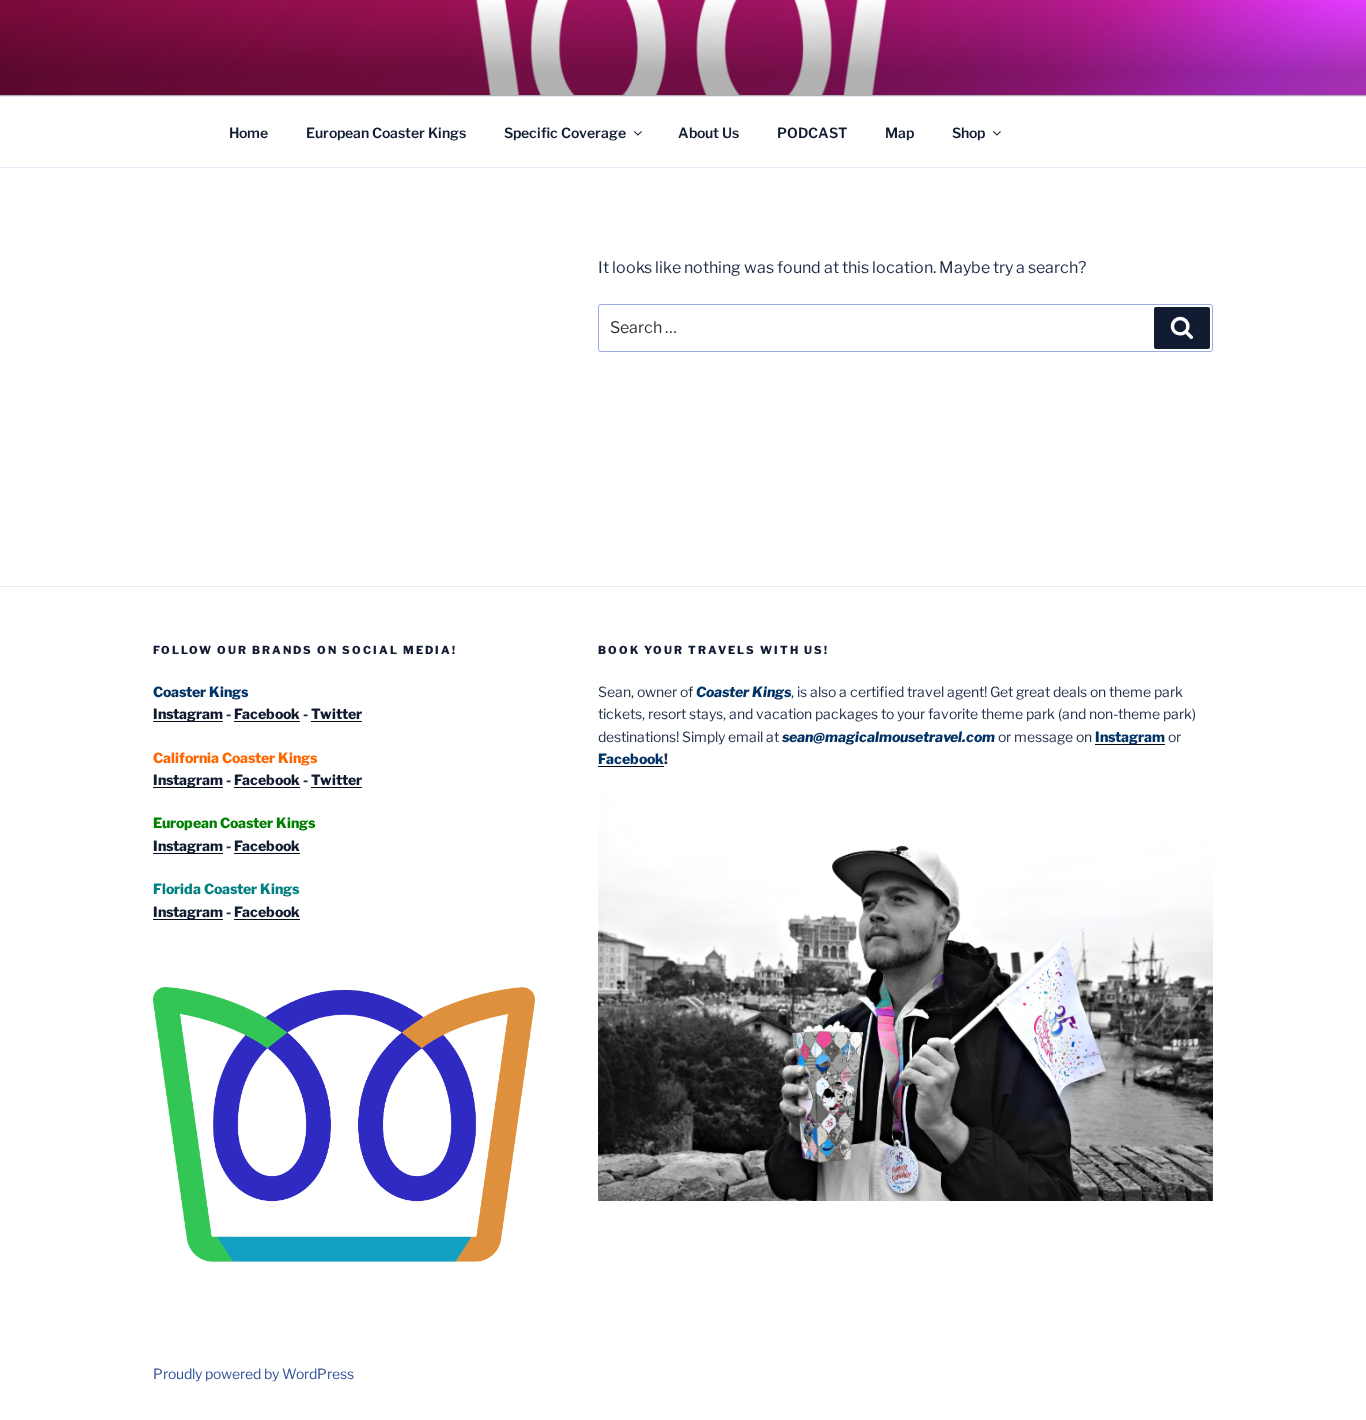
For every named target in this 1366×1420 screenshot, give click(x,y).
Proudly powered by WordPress (253, 1373)
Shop (968, 132)
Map (899, 132)
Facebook (267, 713)
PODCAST (812, 132)
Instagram (188, 713)
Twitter (336, 713)
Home (248, 132)
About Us (708, 132)
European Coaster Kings (386, 132)
